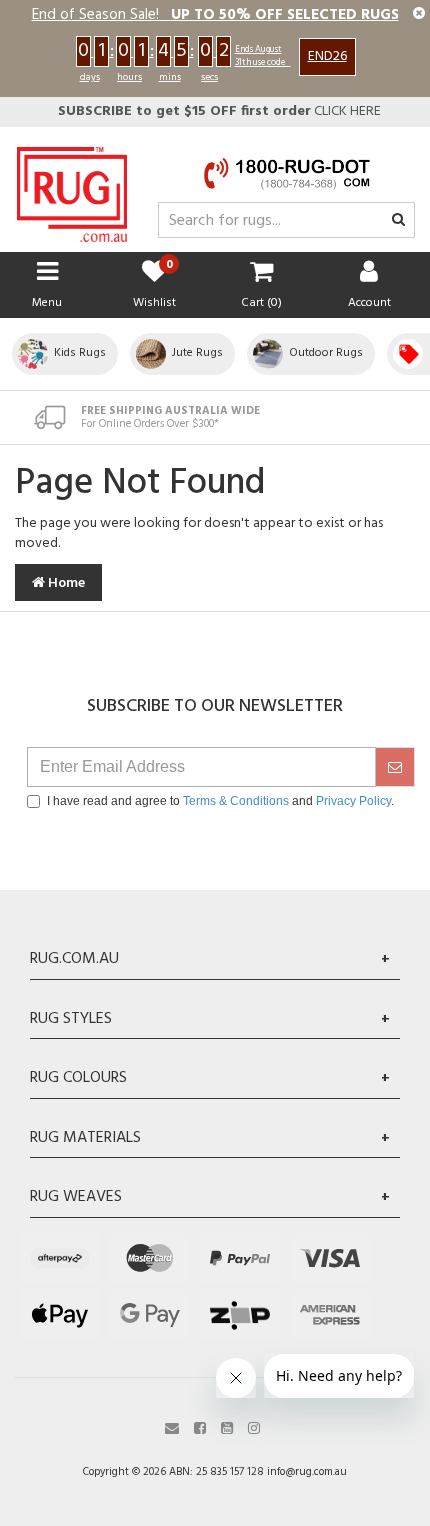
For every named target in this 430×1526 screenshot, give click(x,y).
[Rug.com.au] (72, 189)
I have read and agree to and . (220, 801)
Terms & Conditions (236, 801)
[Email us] (172, 1426)
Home (65, 583)
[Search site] (398, 221)
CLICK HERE (219, 111)
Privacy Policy (353, 801)
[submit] (395, 767)
